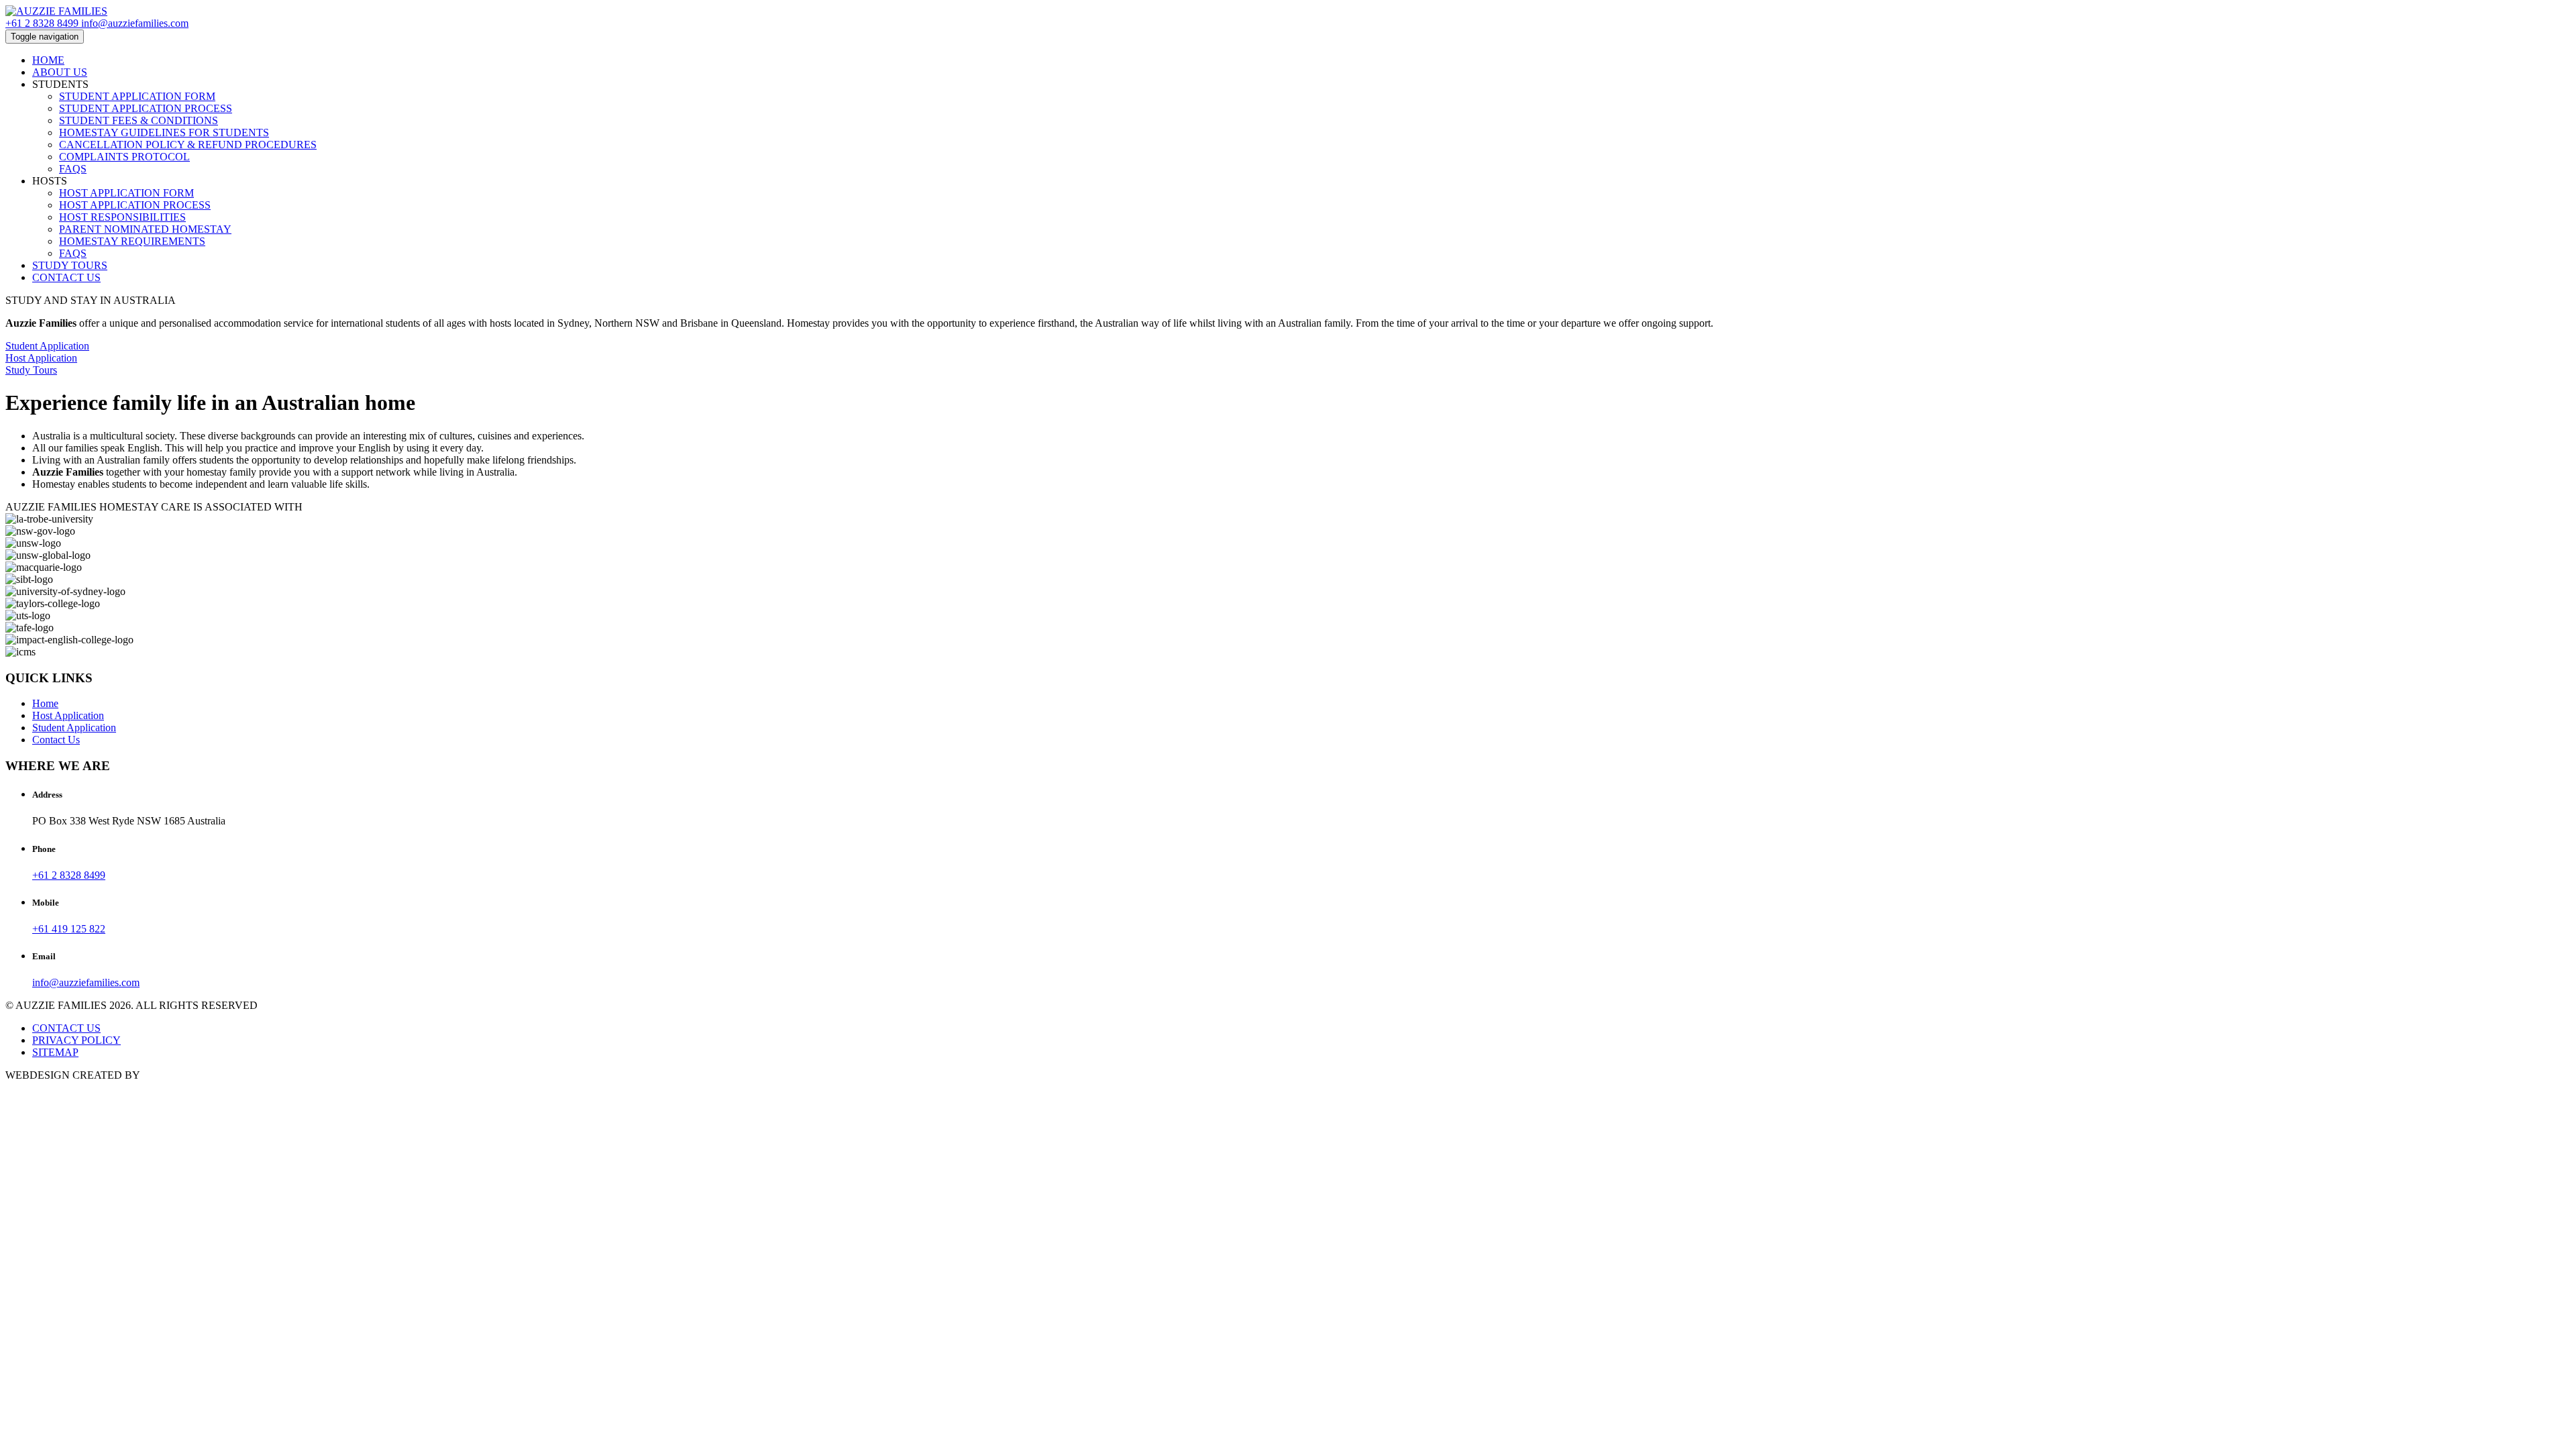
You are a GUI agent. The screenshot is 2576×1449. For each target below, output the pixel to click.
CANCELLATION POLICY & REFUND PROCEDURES (188, 145)
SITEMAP (55, 1052)
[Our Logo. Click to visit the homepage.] (56, 11)
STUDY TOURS (70, 265)
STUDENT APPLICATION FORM (137, 96)
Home (45, 703)
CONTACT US (66, 277)
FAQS (73, 169)
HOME (48, 60)
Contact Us (56, 740)
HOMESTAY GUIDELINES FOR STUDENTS (164, 132)
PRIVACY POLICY (76, 1040)
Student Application (74, 728)
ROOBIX (163, 1075)
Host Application (68, 715)
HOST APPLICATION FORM (126, 193)
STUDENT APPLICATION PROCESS (146, 108)
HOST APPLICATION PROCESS (135, 205)
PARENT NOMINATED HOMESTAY (145, 229)
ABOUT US (60, 72)
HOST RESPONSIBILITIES (122, 217)
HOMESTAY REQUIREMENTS (132, 241)
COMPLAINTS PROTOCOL (124, 157)
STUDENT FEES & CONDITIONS (139, 120)
